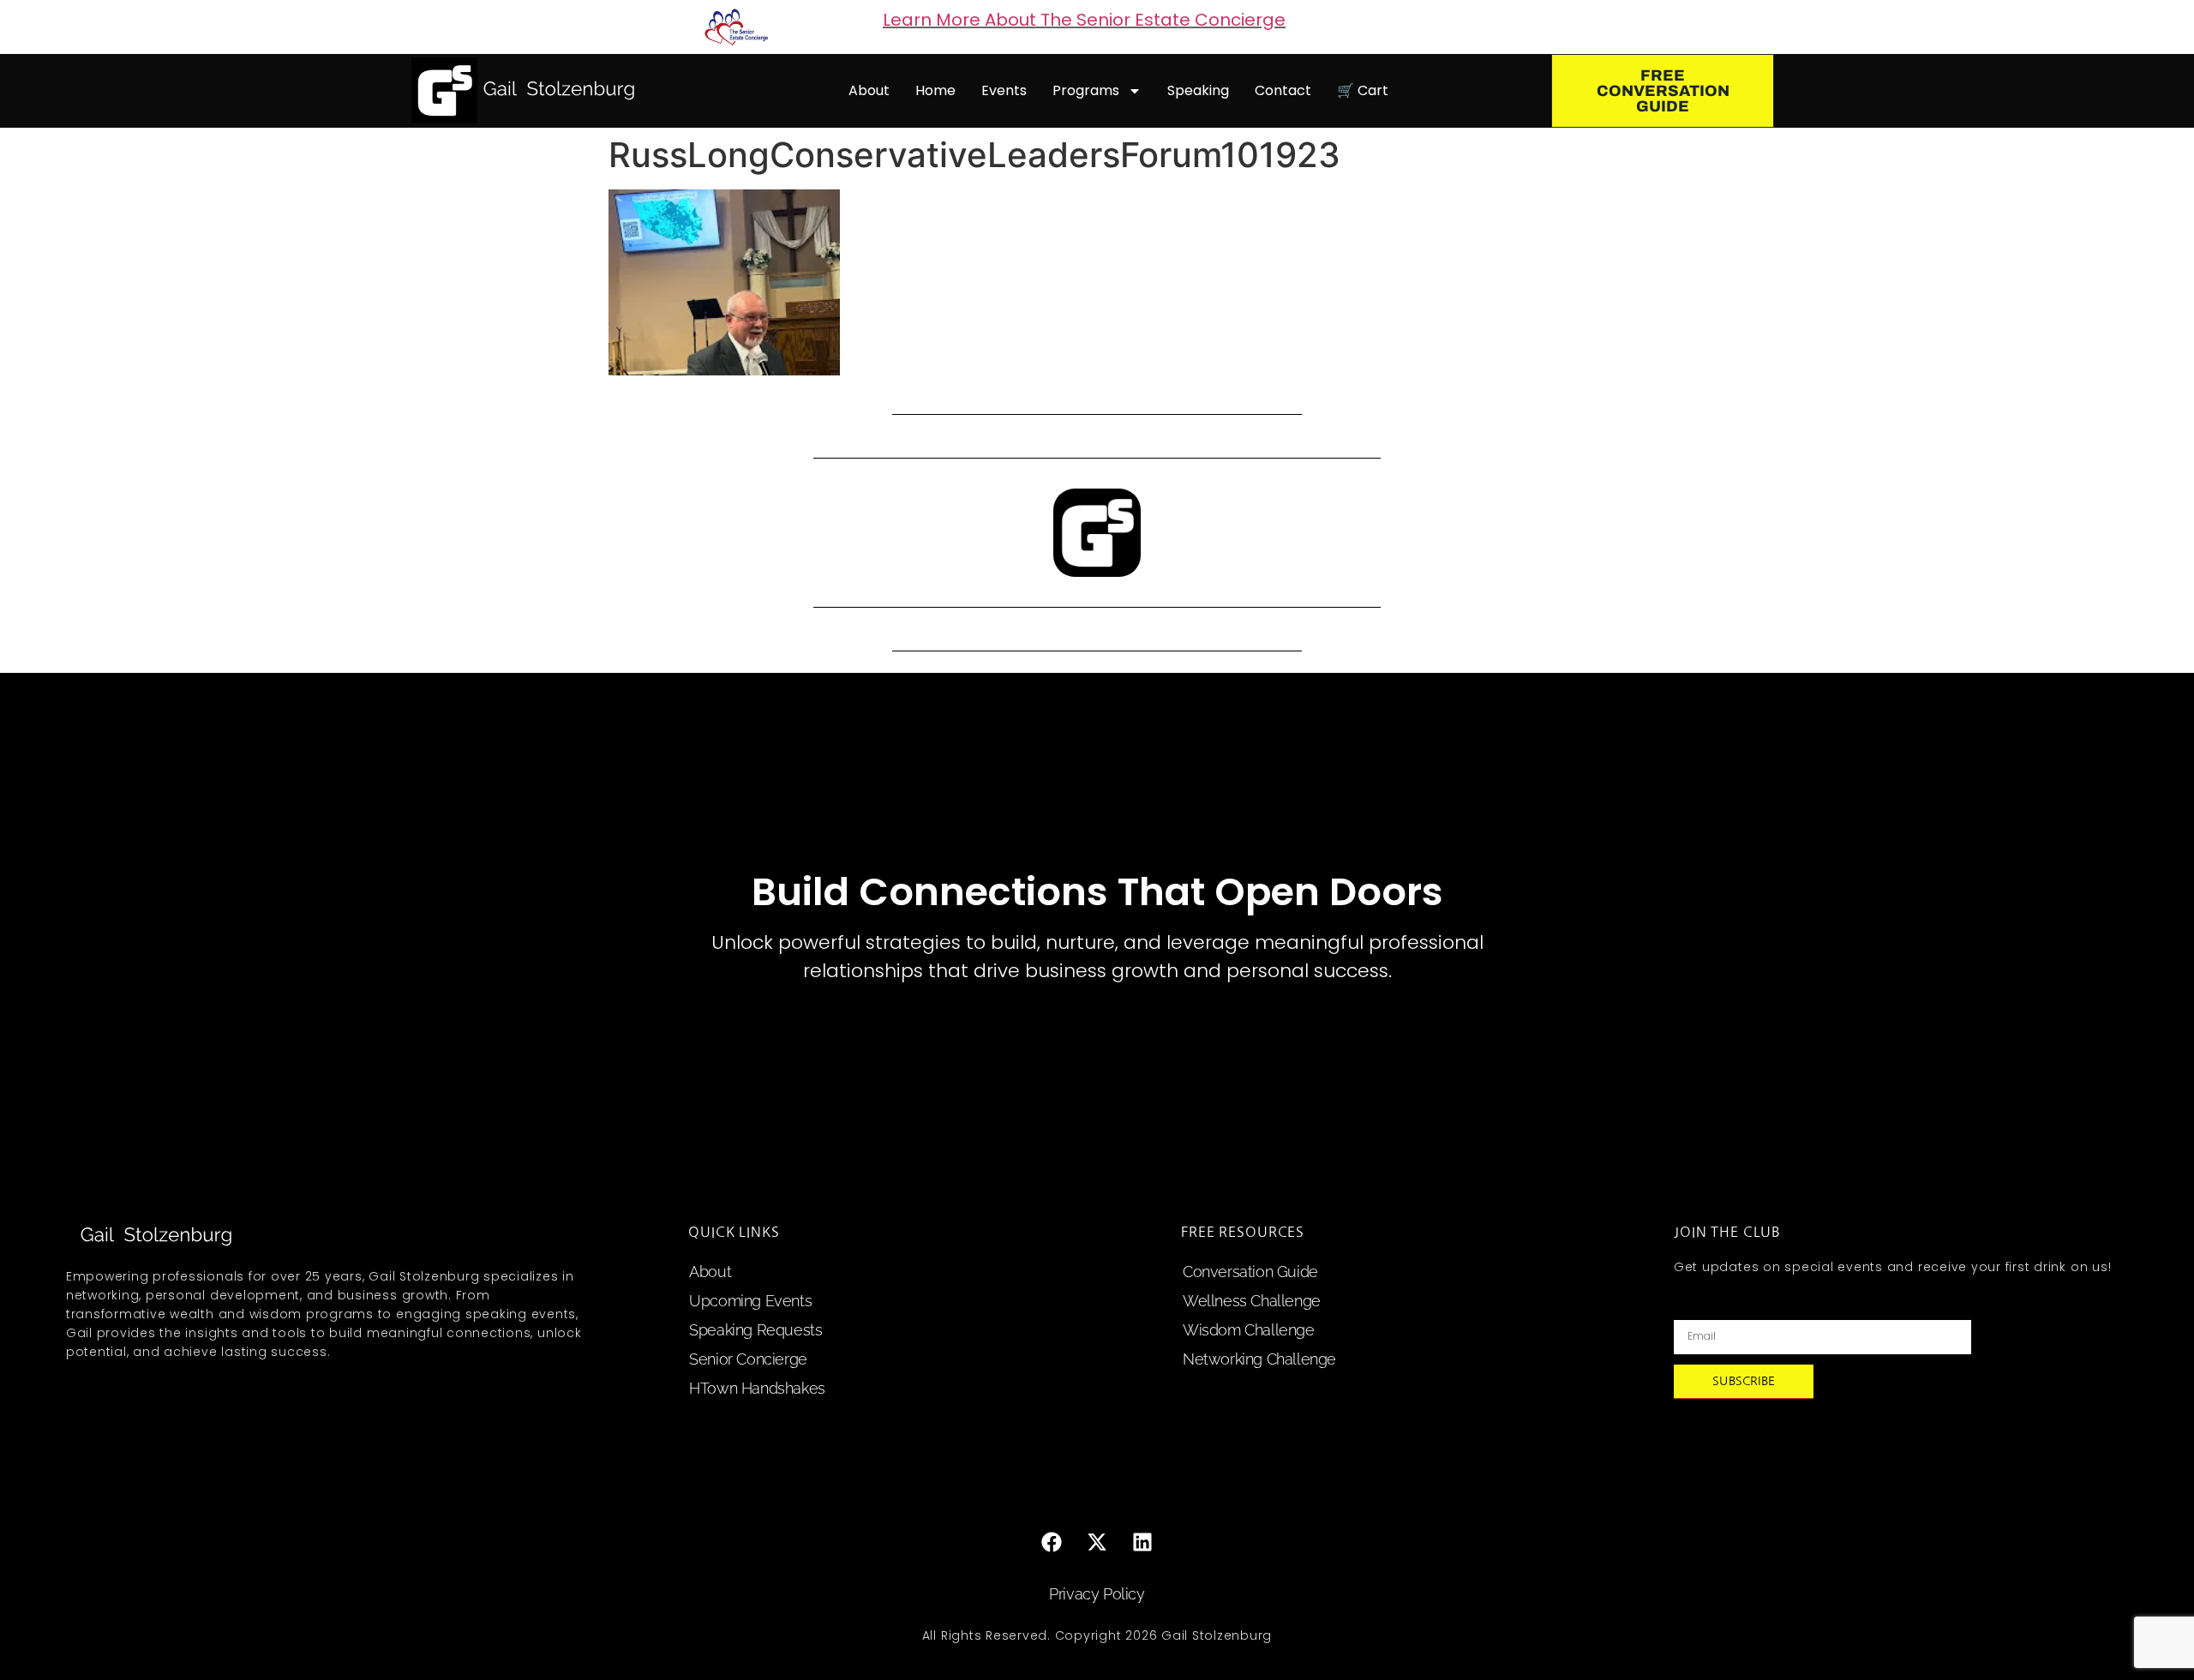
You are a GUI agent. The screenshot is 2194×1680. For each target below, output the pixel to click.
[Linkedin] (1142, 1542)
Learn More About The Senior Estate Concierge (1084, 20)
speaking (1198, 90)
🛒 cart (1363, 90)
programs (1086, 90)
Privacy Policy (1097, 1594)
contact (1283, 90)
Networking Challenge (1259, 1359)
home (935, 90)
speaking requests (755, 1330)
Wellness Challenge (1252, 1301)
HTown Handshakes (757, 1388)
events (1004, 90)
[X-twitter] (1097, 1542)
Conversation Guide (1250, 1272)
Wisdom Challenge (1249, 1330)
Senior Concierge (748, 1359)
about (869, 90)
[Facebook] (1052, 1542)
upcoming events (750, 1301)
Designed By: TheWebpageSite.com (1097, 1671)
